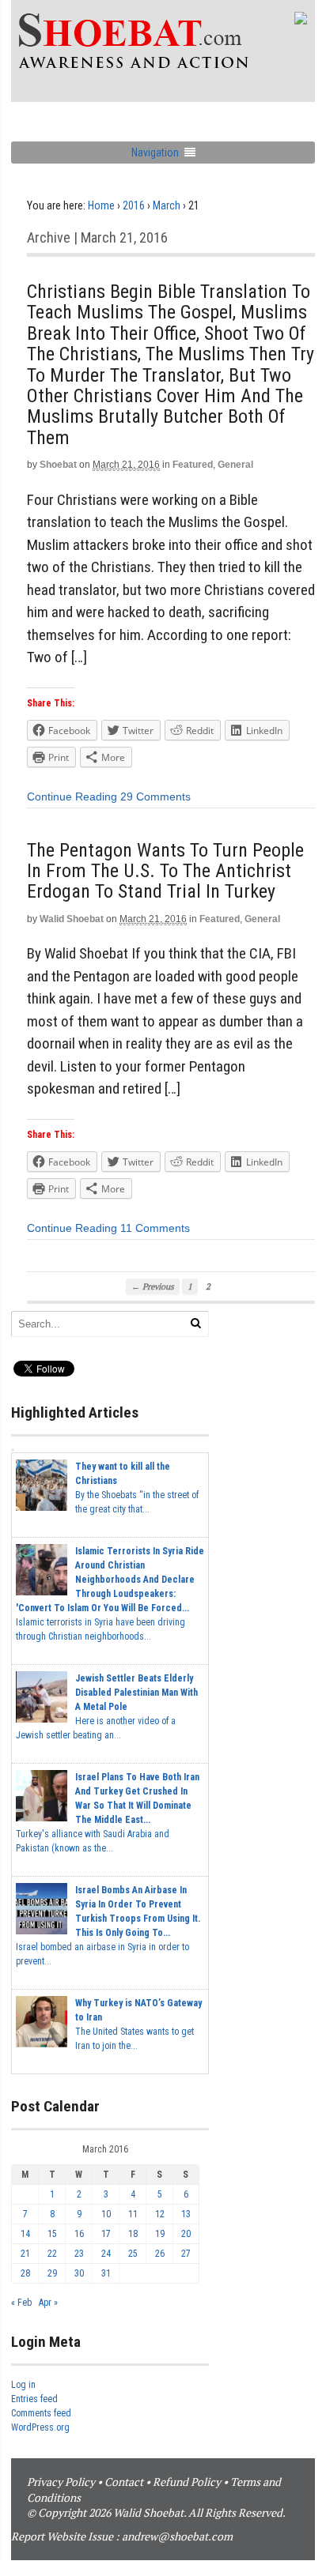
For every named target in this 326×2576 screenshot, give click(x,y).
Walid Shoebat (72, 919)
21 (25, 2254)
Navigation (155, 153)
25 (133, 2254)
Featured (193, 465)
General (235, 465)
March (167, 205)
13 (186, 2214)
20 (186, 2234)
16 (79, 2234)
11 (133, 2214)
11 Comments (155, 1228)
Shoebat (58, 465)
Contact (124, 2482)
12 (160, 2214)
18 (133, 2234)
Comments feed (41, 2413)
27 (186, 2254)
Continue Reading (72, 797)
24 (106, 2254)
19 (160, 2234)
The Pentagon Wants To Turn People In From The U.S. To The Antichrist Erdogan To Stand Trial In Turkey (165, 871)
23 (79, 2254)
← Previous (153, 1286)
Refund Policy (187, 2482)
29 (52, 2273)
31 (106, 2273)
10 (106, 2214)
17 (106, 2234)
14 (25, 2234)
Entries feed (34, 2399)
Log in (23, 2385)
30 (79, 2273)
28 (25, 2273)
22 (52, 2254)
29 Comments (155, 797)
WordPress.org (40, 2427)
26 (160, 2254)
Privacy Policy (61, 2482)
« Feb (21, 2303)
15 (52, 2234)
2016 (134, 205)
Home (101, 205)
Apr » (48, 2303)
